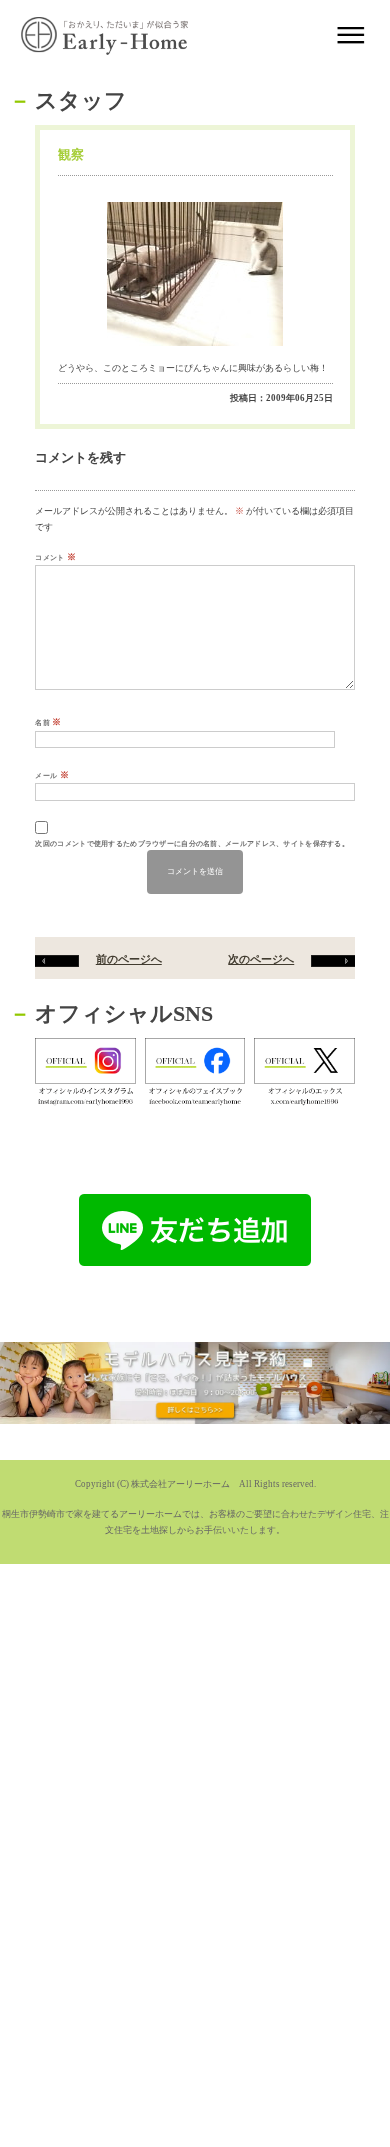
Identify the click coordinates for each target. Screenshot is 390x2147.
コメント (55, 557)
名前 (48, 722)
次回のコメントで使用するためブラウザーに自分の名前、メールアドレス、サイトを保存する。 (192, 843)
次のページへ (261, 959)
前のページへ (128, 959)
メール (51, 775)
